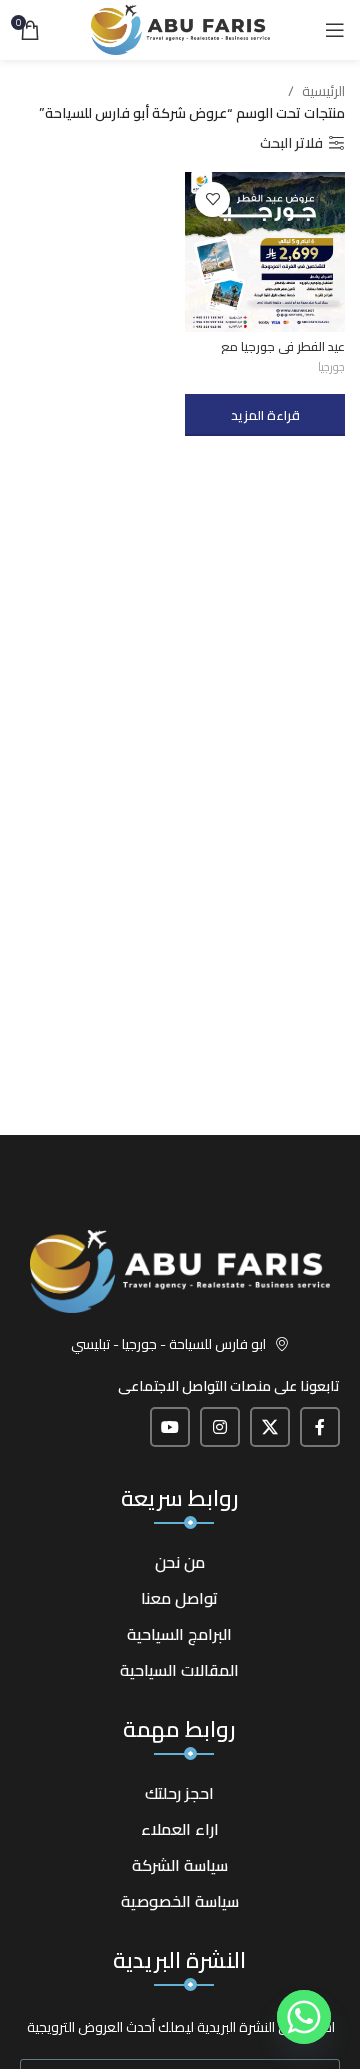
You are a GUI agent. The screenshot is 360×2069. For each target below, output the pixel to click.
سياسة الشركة (180, 1865)
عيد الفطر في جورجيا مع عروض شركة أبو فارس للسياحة (266, 354)
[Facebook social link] (320, 1427)
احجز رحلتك (179, 1793)
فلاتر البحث (291, 143)
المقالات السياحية (179, 1670)
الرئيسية (323, 91)
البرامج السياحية (179, 1634)
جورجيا (331, 366)
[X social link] (270, 1427)
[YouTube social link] (170, 1427)
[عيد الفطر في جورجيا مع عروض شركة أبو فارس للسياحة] (265, 252)
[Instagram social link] (220, 1427)
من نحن (180, 1562)
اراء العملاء (180, 1829)
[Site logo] (180, 29)
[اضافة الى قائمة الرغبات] (212, 199)
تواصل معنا (179, 1598)
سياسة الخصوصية (180, 1901)
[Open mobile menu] (335, 30)
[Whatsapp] (304, 2017)
